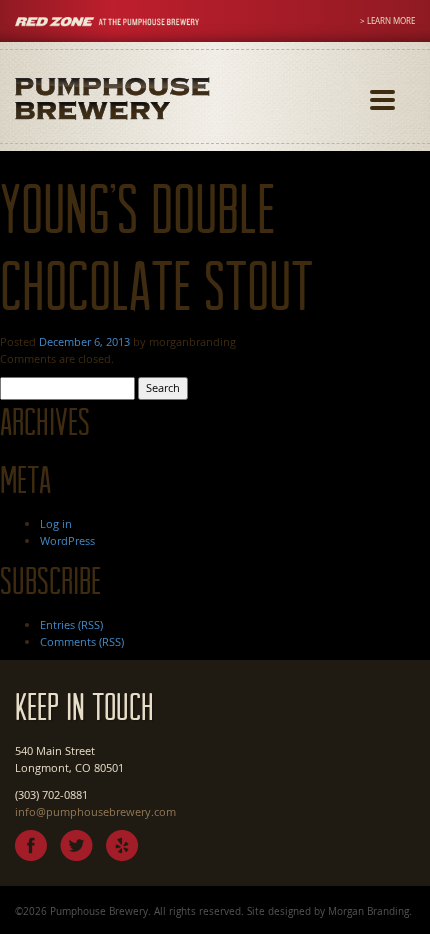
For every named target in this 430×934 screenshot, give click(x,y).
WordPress (67, 540)
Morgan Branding (368, 911)
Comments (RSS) (82, 641)
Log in (56, 523)
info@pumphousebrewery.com (95, 811)
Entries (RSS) (71, 624)
